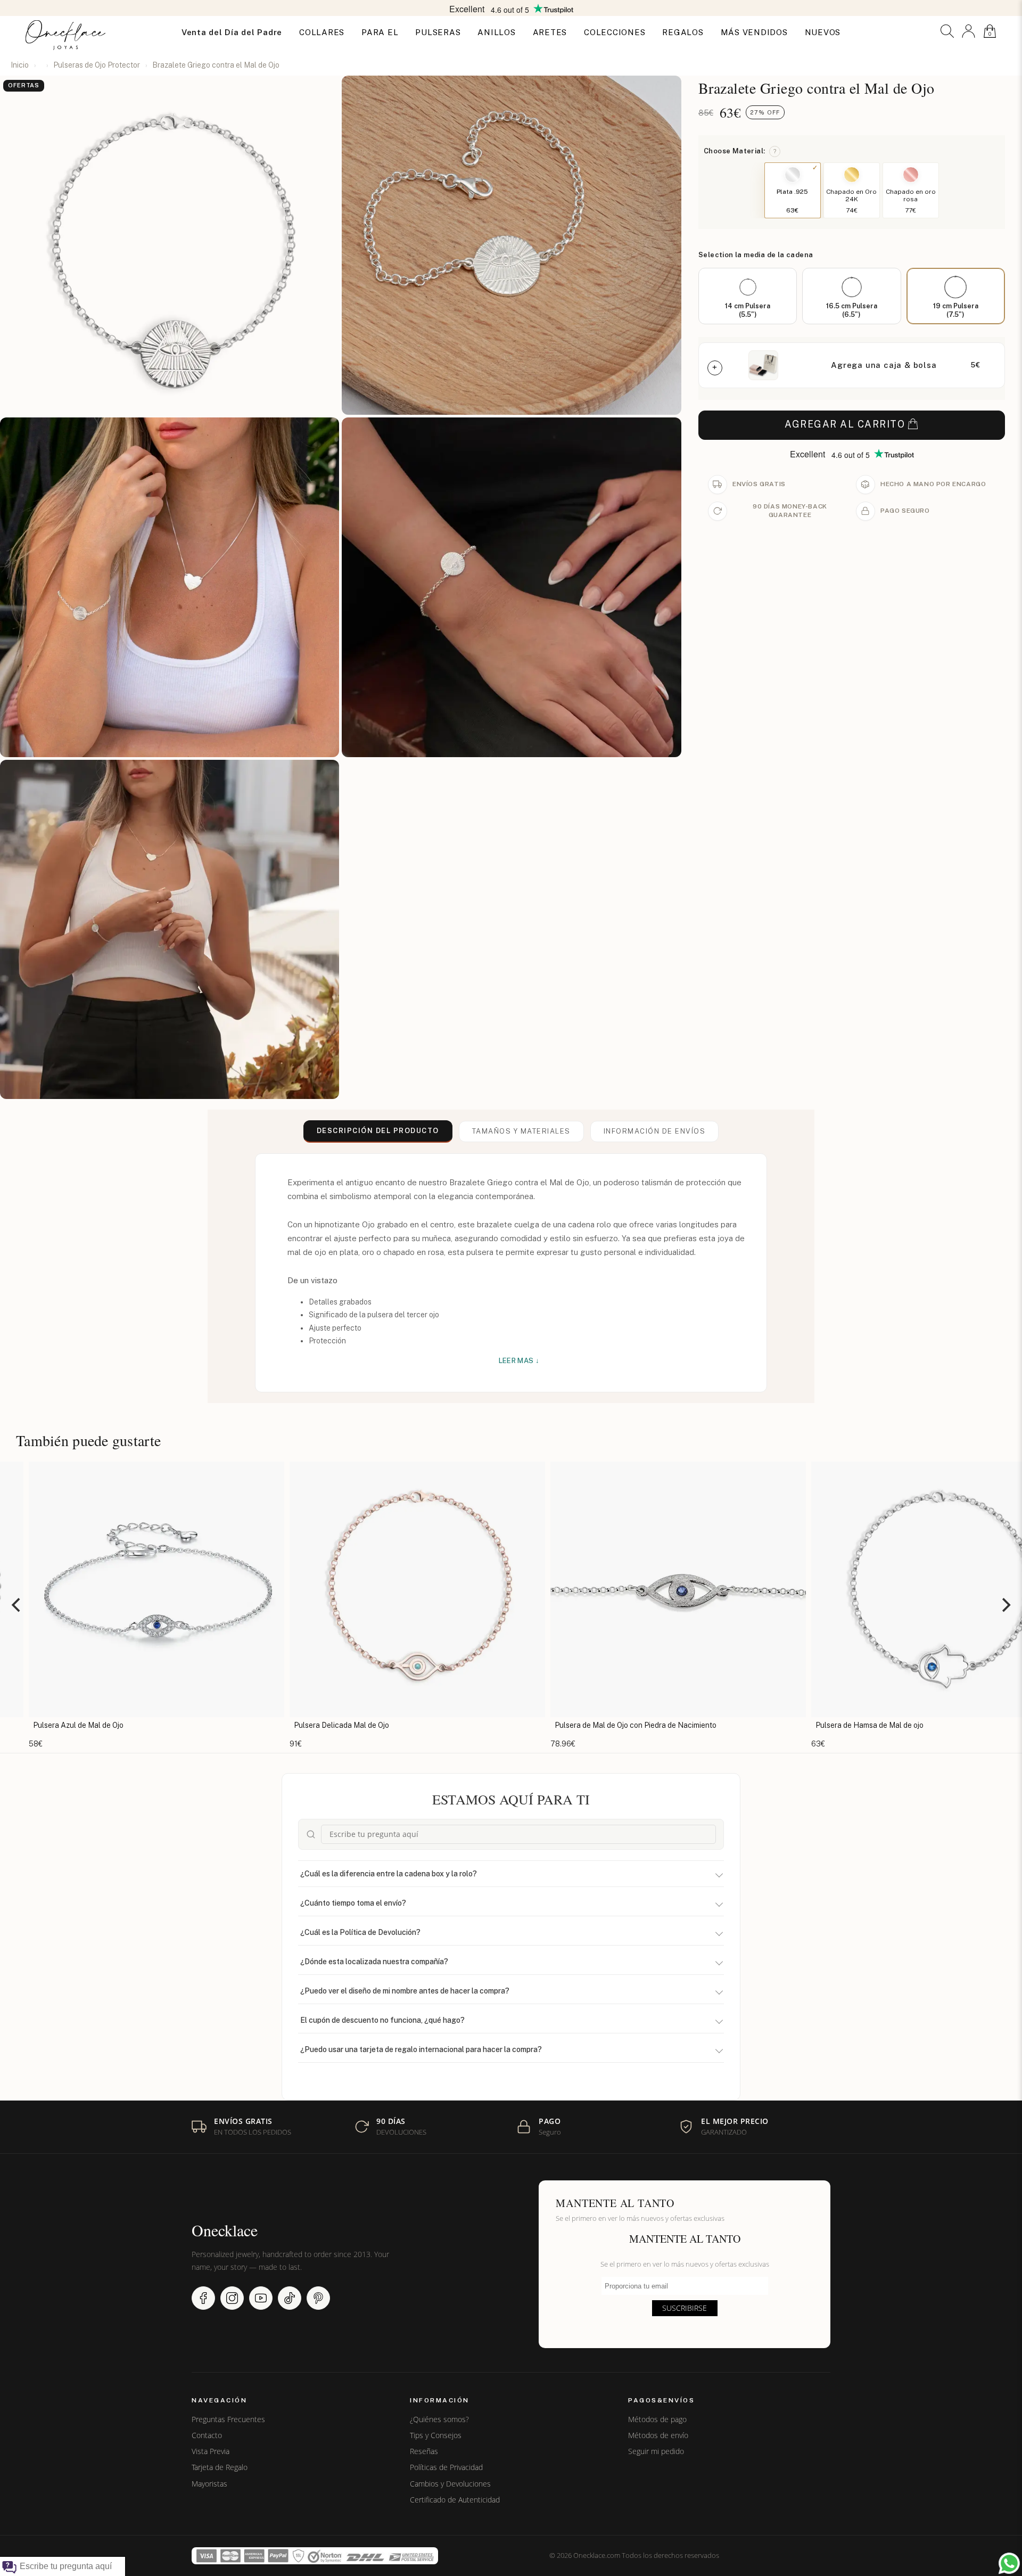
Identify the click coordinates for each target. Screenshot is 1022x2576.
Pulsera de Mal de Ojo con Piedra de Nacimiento (277, 1725)
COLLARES (322, 32)
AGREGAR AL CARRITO (845, 424)
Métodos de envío (658, 2435)
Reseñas (424, 2451)
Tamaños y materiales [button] (521, 1131)
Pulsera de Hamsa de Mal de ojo (511, 1725)
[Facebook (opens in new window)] (203, 2298)
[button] (947, 31)
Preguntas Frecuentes (228, 2419)
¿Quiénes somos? (439, 2419)
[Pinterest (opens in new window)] (318, 2298)
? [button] (775, 151)
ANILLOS (496, 32)
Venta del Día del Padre (232, 32)
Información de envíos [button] (655, 1131)
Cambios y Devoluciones (450, 2484)
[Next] (1005, 1605)
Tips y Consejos (436, 2435)
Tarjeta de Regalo (220, 2467)
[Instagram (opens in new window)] (232, 2298)
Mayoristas (209, 2484)
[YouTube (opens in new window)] (261, 2298)
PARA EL (380, 32)
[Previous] (17, 1605)
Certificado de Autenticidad (455, 2500)
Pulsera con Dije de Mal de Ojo (769, 1725)
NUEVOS (823, 32)
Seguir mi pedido (656, 2451)
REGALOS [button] (683, 32)
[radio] (748, 296)
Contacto (207, 2435)
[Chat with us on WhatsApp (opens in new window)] (1009, 2563)
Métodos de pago (657, 2419)
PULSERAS (438, 32)
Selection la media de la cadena (756, 255)
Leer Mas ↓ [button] (519, 1361)
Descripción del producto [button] (378, 1131)
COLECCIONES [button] (615, 32)
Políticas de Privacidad (446, 2467)
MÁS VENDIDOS (754, 32)
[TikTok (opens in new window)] (290, 2298)
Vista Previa (211, 2451)
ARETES (550, 32)
